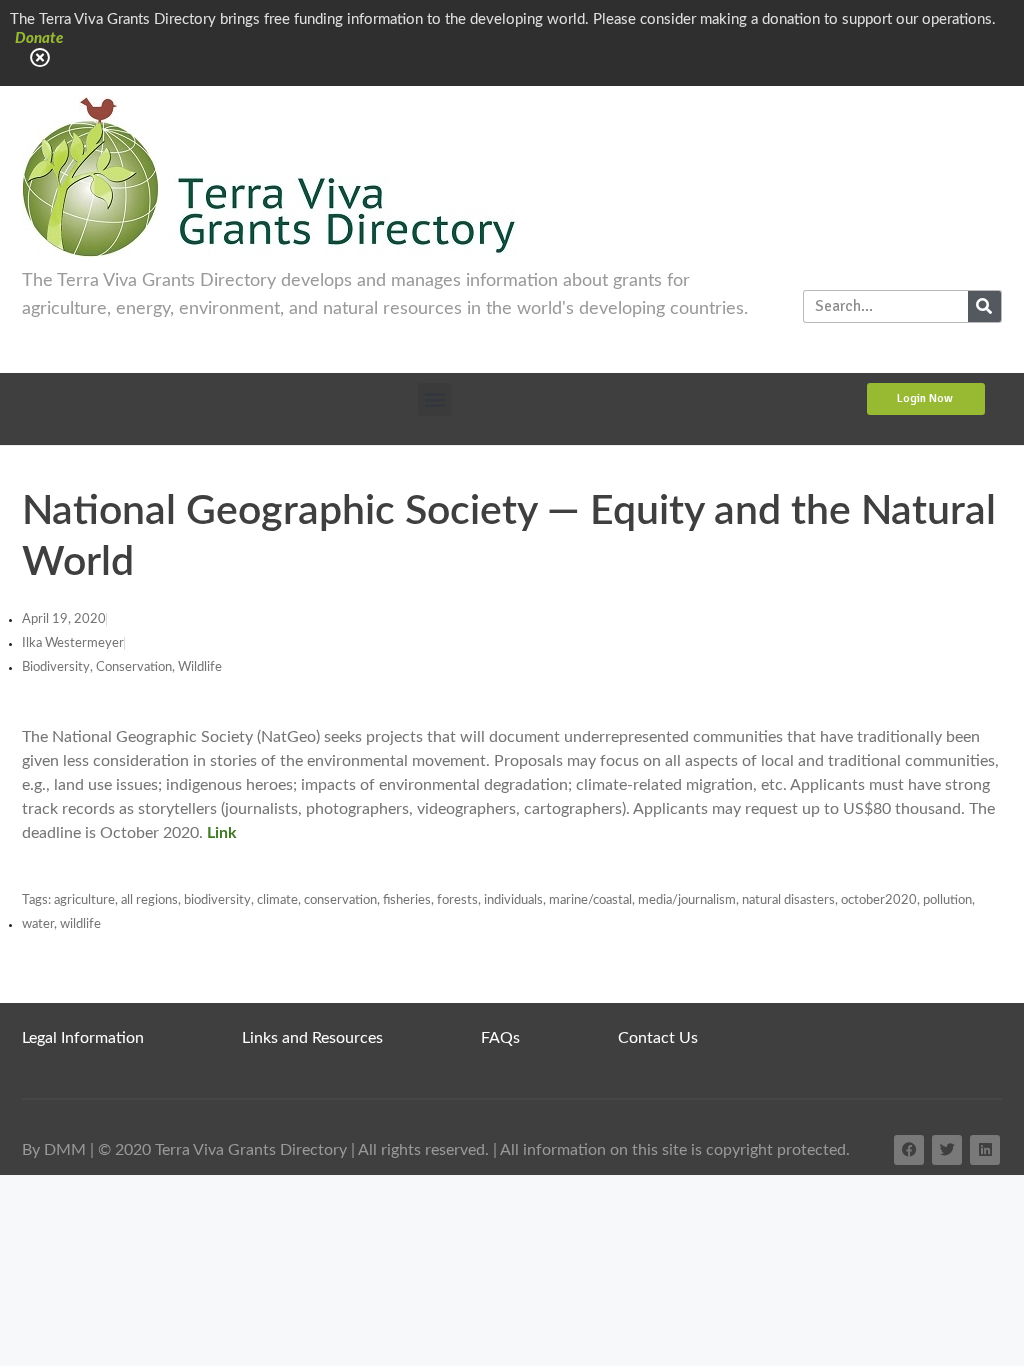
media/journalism (687, 900)
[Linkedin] (985, 1150)
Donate (39, 38)
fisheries (407, 900)
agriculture (84, 900)
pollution (947, 900)
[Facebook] (909, 1150)
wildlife (80, 924)
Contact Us (658, 1038)
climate (277, 900)
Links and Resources (312, 1038)
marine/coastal (590, 900)
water (38, 924)
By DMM (54, 1150)
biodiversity (217, 900)
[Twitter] (947, 1150)
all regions (149, 900)
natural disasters (788, 900)
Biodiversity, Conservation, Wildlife (122, 667)
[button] (434, 399)
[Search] (984, 306)
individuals (513, 900)
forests (457, 900)
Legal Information (83, 1038)
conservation (340, 900)
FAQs (500, 1038)
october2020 (879, 900)
